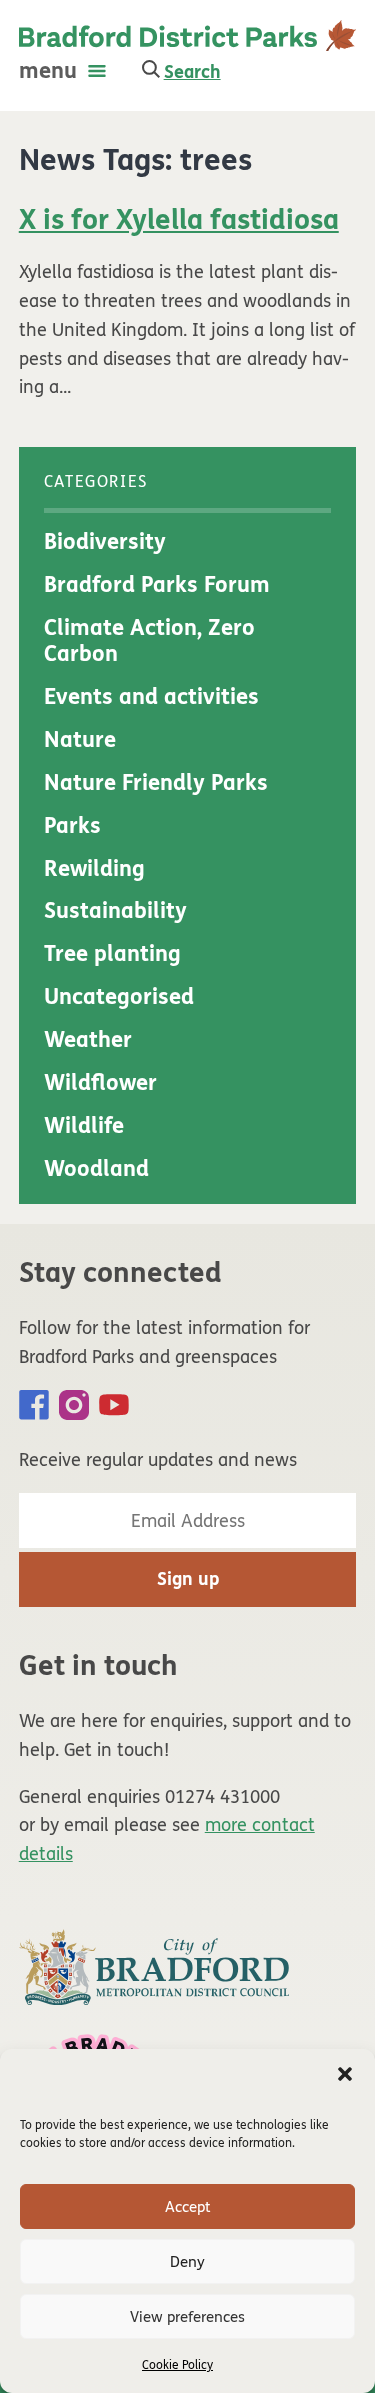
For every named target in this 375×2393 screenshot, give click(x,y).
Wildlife (84, 1126)
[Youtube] (114, 1405)
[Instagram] (74, 1405)
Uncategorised (119, 997)
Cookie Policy (177, 2365)
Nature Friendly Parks (156, 783)
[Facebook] (34, 1405)
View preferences (187, 2317)
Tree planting (112, 954)
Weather (88, 1040)
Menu (48, 71)
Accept (188, 2207)
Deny (187, 2262)
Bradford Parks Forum (157, 585)
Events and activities (151, 697)
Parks (72, 826)
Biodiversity (105, 542)
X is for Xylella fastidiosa (179, 220)
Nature (80, 740)
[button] (345, 2074)
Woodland (96, 1169)
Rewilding (94, 869)
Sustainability (115, 911)
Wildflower (100, 1083)
